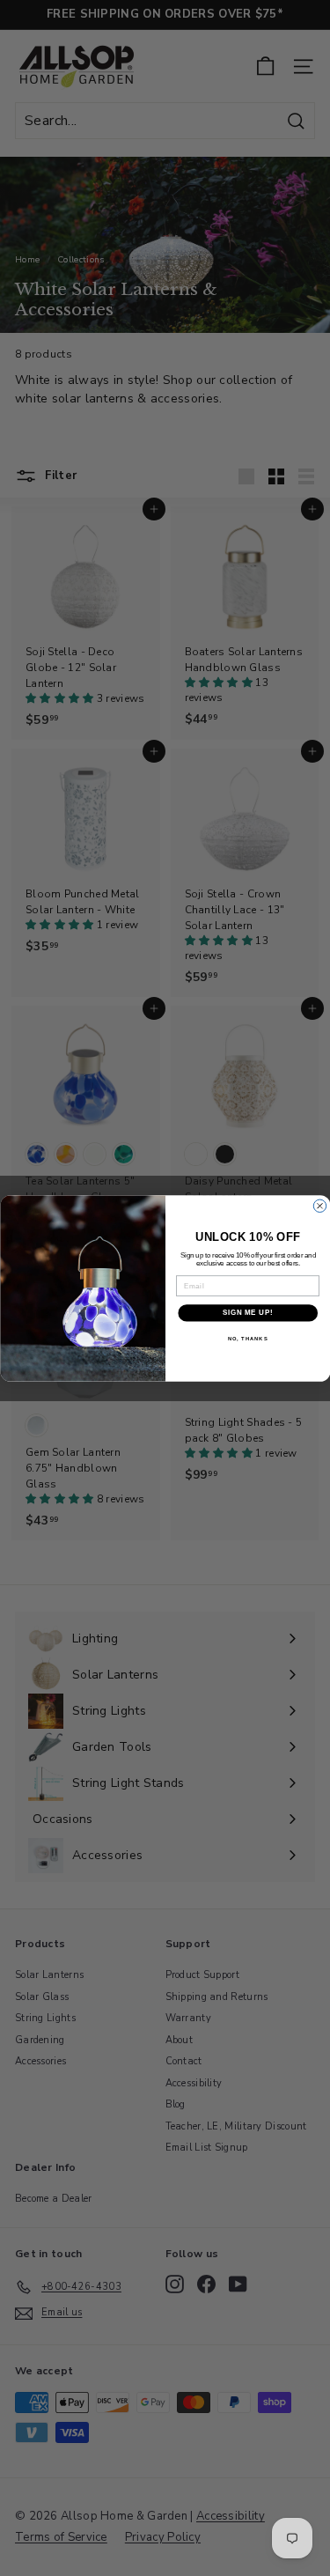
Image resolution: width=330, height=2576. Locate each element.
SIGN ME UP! (247, 1312)
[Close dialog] (319, 1206)
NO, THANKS (247, 1338)
